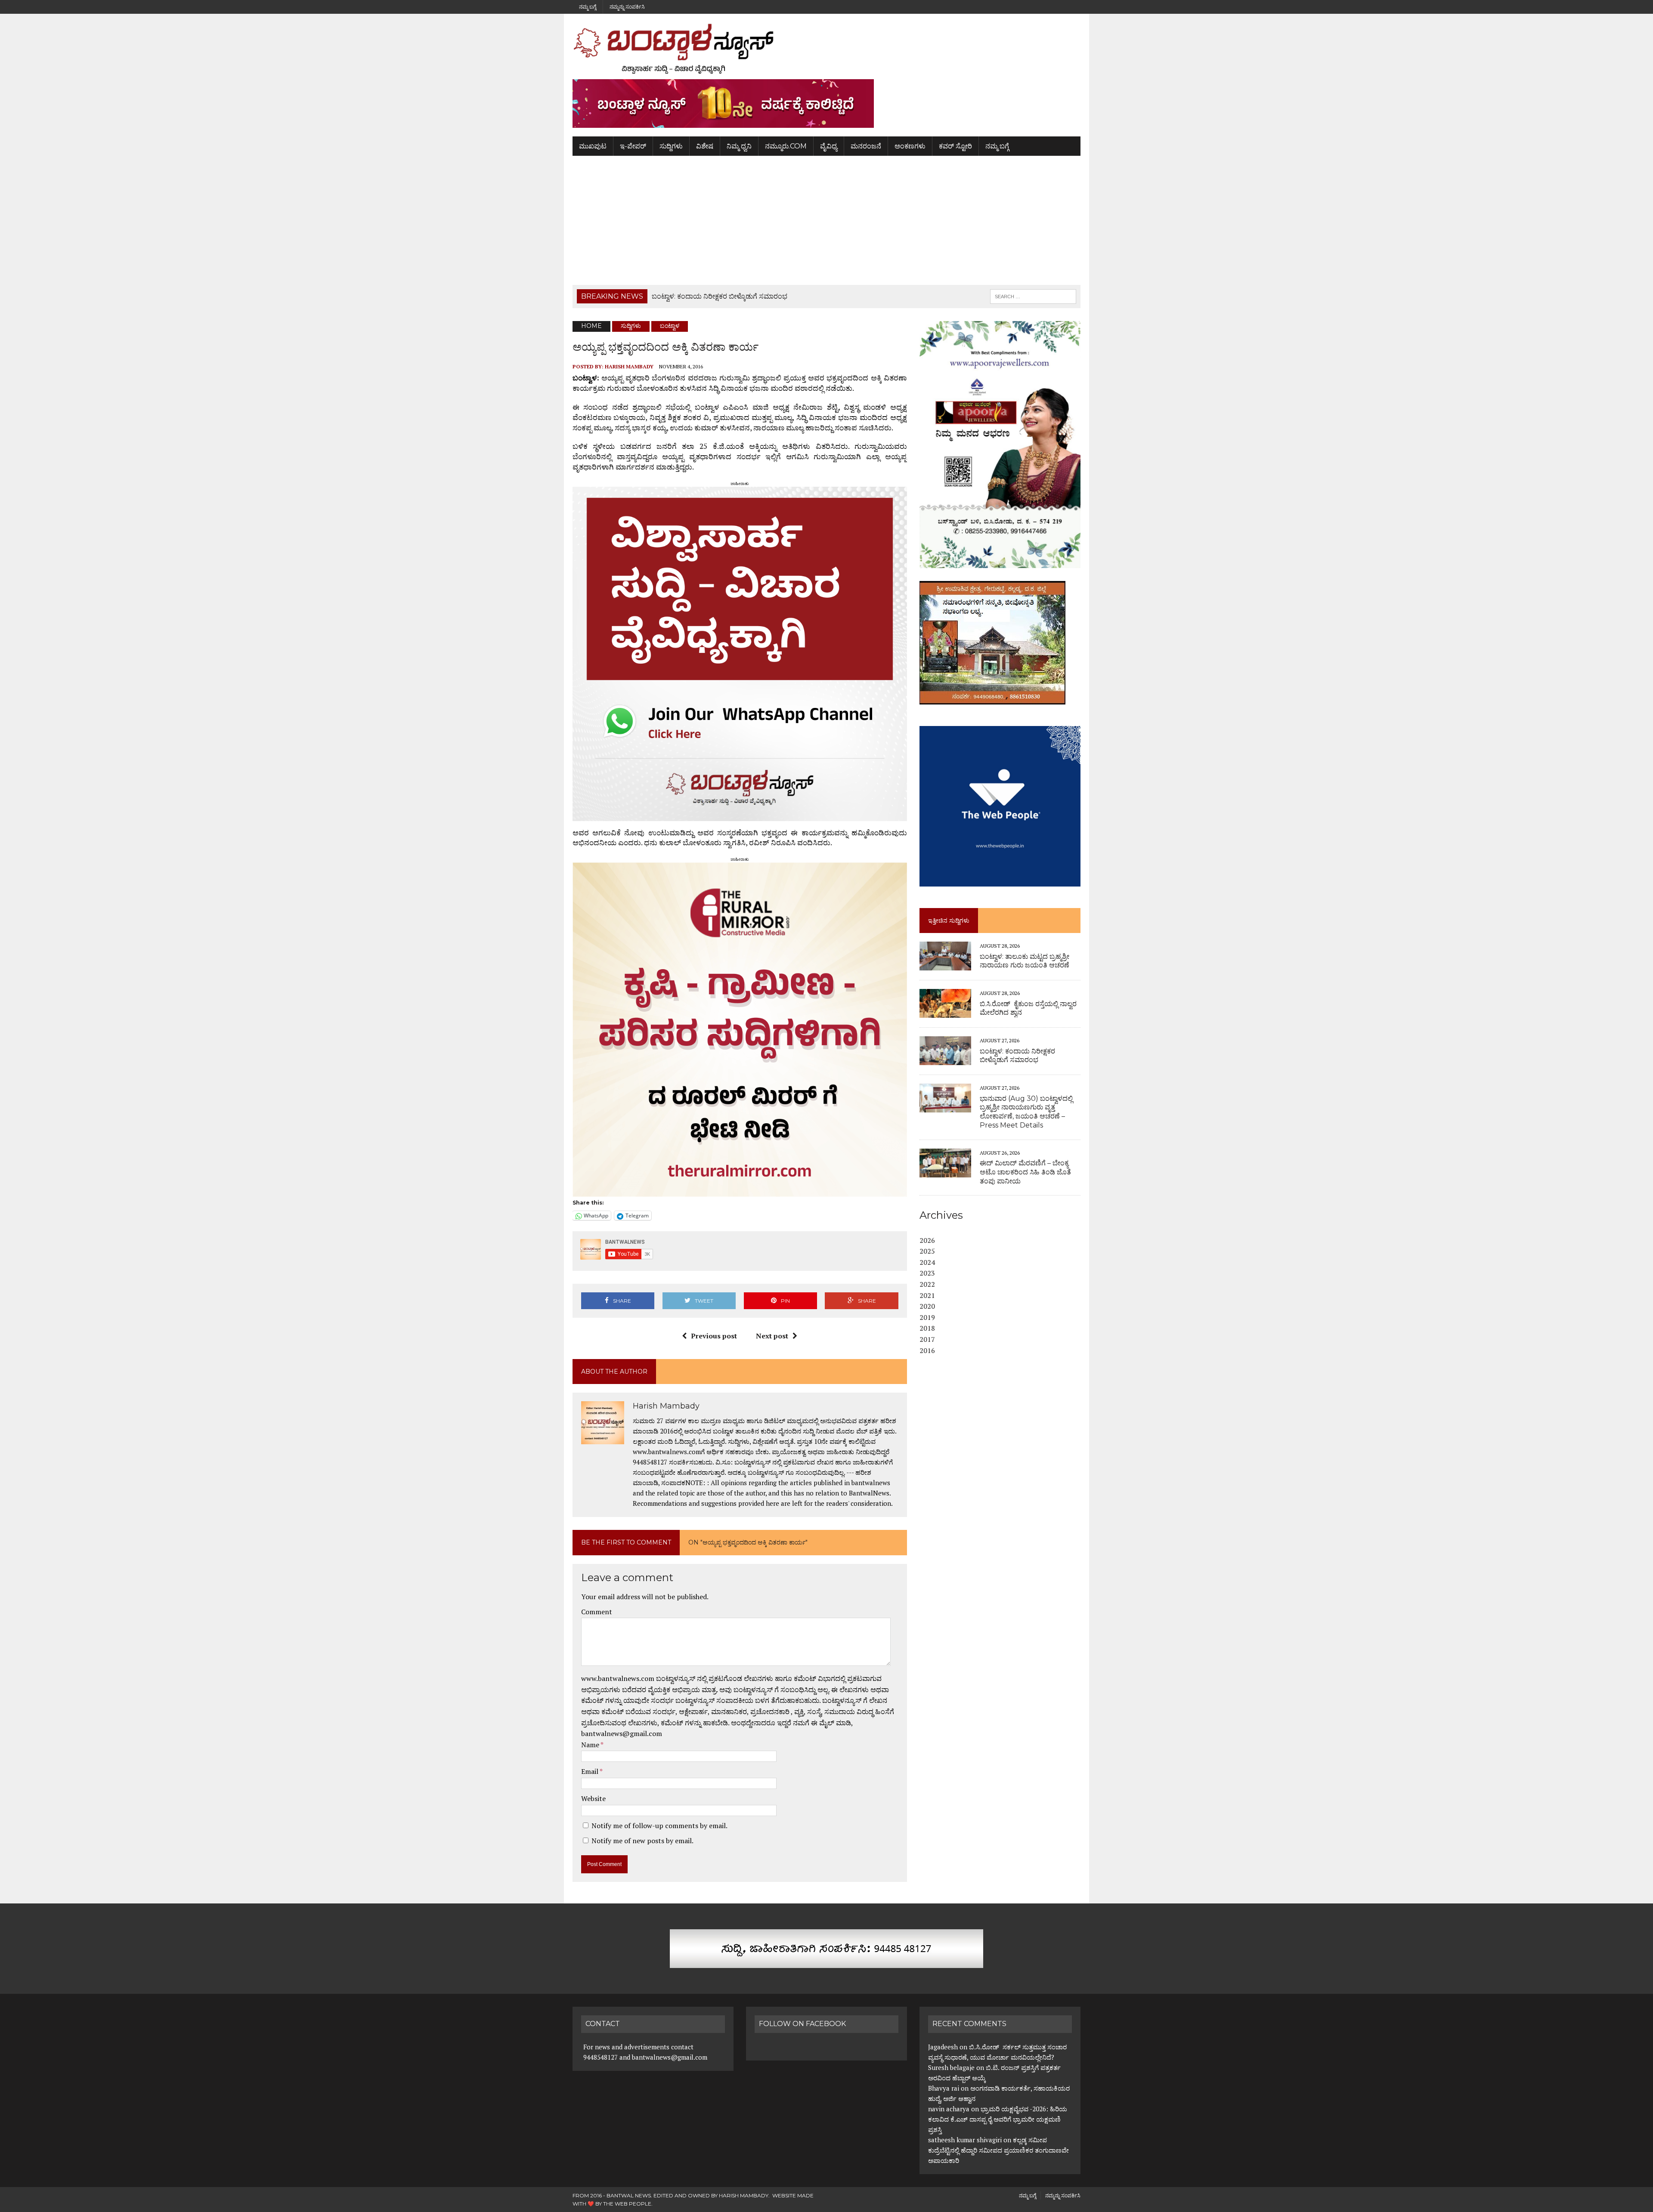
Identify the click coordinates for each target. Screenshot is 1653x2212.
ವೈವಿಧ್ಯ (829, 146)
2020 (927, 1306)
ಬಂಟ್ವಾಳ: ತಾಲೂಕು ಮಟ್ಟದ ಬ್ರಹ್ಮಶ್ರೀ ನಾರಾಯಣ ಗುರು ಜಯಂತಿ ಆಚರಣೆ (1025, 961)
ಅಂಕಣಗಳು (910, 146)
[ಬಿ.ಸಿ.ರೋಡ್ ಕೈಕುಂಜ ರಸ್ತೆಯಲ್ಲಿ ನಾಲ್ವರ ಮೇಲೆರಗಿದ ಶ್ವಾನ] (945, 1012)
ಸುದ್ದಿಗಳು (671, 146)
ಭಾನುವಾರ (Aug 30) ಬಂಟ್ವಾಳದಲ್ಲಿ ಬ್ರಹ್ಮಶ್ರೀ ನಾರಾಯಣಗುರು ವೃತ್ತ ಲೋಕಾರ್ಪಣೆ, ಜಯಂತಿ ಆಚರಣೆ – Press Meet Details (1026, 1112)
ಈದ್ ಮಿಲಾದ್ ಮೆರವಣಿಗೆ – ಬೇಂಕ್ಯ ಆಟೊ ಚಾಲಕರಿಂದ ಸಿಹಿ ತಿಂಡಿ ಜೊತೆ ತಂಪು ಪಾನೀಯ (1025, 1172)
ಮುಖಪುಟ (593, 146)
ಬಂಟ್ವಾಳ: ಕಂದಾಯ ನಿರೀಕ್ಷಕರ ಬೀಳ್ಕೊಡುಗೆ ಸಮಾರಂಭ (1017, 1056)
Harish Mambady (629, 366)
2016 (927, 1350)
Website (593, 1798)
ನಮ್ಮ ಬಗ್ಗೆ (588, 7)
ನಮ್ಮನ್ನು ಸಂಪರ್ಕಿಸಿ (627, 7)
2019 (927, 1317)
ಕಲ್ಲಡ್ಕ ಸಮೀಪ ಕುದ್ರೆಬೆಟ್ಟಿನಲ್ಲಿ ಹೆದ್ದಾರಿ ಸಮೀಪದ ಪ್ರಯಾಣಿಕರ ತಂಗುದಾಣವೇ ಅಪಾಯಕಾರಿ (998, 2150)
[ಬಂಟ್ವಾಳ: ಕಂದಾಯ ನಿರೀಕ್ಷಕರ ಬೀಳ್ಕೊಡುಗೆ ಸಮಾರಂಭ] (945, 1060)
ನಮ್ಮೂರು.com (786, 146)
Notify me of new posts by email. (642, 1841)
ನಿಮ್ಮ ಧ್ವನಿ (739, 146)
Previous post (714, 1336)
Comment (597, 1612)
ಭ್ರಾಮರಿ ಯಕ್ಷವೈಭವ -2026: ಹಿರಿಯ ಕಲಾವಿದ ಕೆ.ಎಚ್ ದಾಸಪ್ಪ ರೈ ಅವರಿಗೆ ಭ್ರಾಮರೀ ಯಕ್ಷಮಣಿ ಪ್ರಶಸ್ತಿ (998, 2119)
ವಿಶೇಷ (705, 146)
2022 (927, 1284)
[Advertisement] (826, 220)
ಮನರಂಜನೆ (866, 146)
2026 (927, 1240)
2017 (927, 1339)
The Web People (627, 2204)
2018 (927, 1328)
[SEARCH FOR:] (1033, 296)
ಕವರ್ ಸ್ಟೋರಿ (955, 146)
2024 (927, 1262)
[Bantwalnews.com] (826, 49)
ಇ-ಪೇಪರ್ (633, 146)
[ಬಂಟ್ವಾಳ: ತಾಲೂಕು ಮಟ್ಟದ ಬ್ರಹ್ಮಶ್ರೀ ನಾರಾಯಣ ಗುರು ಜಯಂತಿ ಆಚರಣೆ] (945, 965)
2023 (927, 1273)
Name (591, 1745)
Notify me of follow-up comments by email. (659, 1826)
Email (590, 1771)
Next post (772, 1336)
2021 (927, 1295)
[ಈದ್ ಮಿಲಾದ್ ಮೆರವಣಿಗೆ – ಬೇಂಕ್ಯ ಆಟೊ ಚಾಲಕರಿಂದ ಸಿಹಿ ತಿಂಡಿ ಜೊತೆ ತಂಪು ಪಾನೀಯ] (945, 1171)
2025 (927, 1251)
